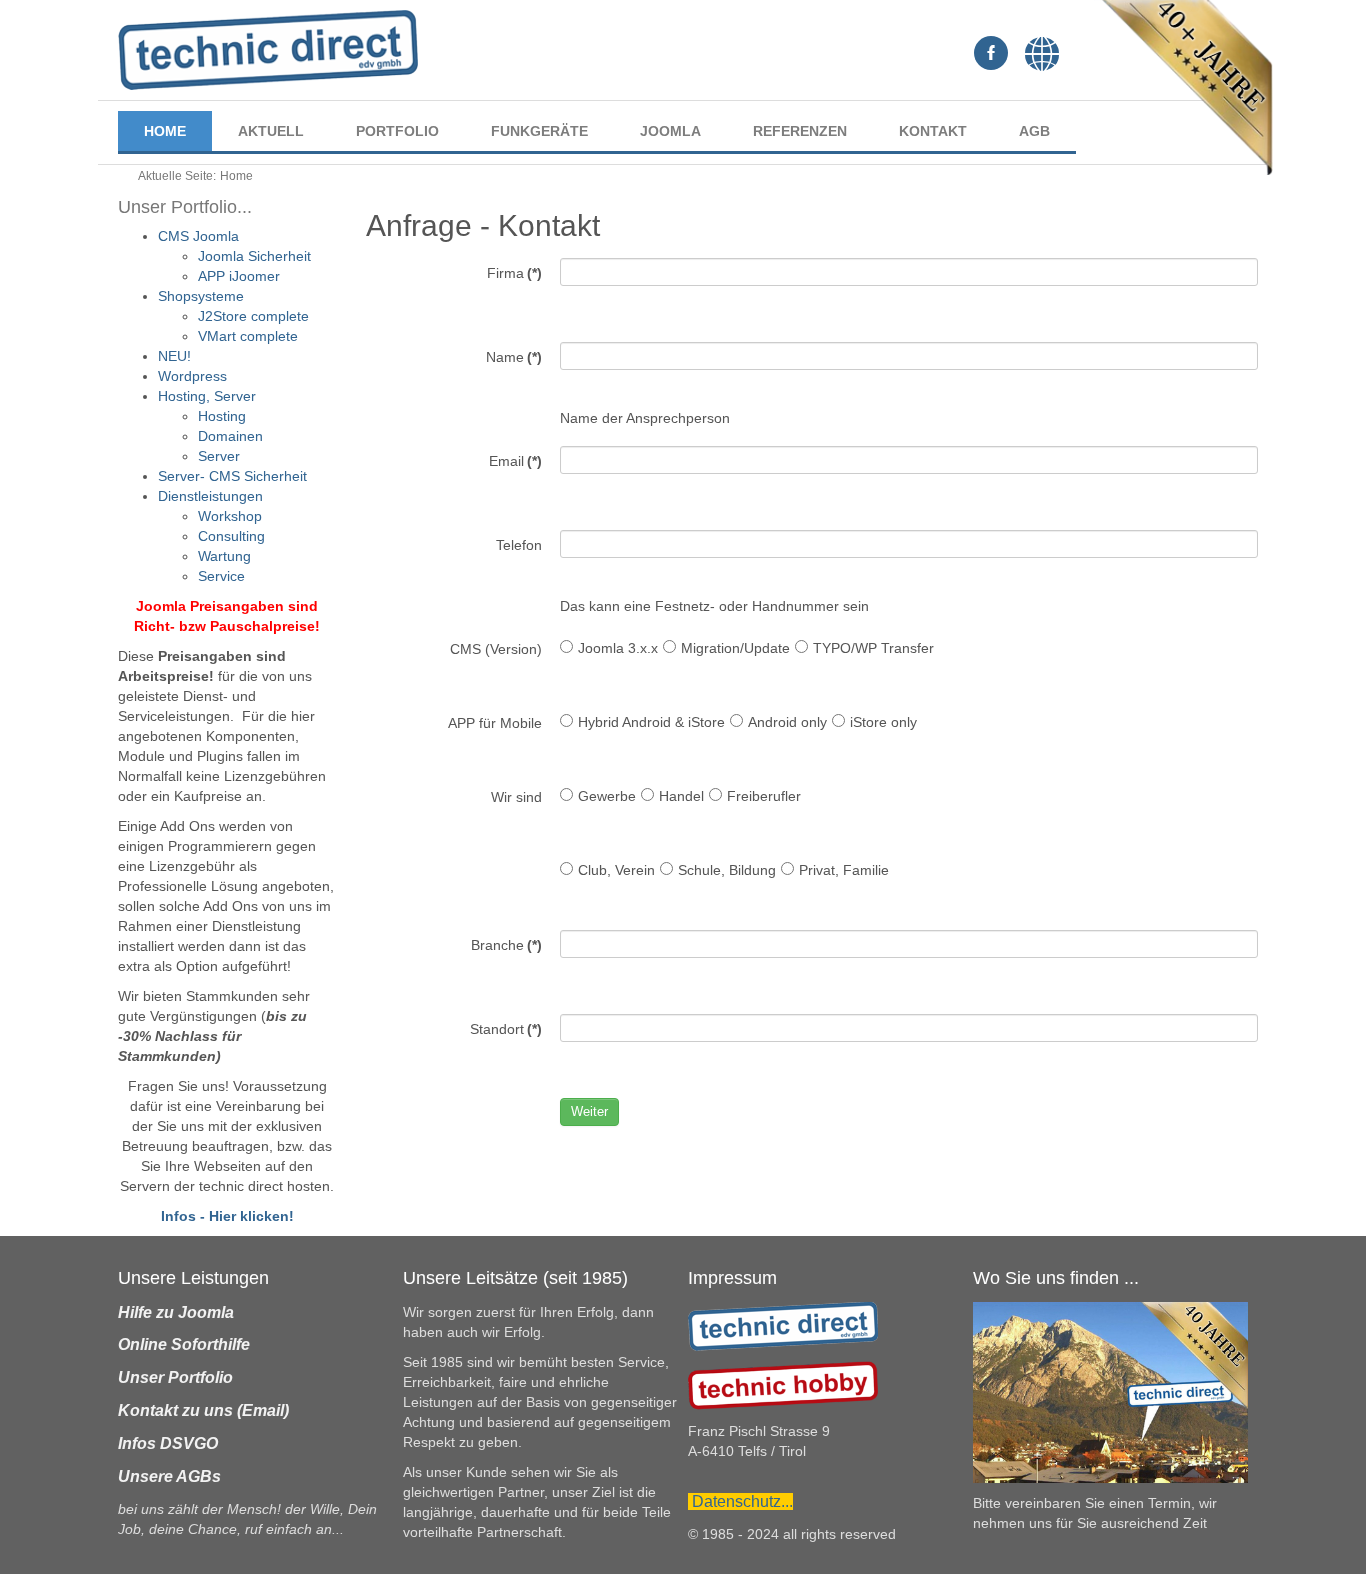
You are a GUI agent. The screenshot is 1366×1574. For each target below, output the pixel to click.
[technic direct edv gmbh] (783, 1325)
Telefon (519, 545)
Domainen (230, 436)
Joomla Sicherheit (254, 256)
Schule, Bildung (727, 870)
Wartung (224, 556)
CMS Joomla (198, 236)
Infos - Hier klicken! (227, 1216)
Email (515, 461)
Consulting (231, 536)
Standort (506, 1029)
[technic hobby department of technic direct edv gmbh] (783, 1385)
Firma (514, 273)
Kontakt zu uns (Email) (203, 1410)
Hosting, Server (207, 396)
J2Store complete (253, 316)
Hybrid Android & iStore (651, 722)
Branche (506, 945)
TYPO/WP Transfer (873, 648)
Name (514, 357)
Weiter (589, 1111)
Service (221, 576)
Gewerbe (607, 796)
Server (219, 456)
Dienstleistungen (210, 496)
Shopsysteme (201, 296)
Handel (681, 796)
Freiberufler (764, 796)
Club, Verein (616, 870)
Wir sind (516, 797)
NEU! (174, 356)
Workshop (230, 516)
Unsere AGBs (169, 1476)
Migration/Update (735, 648)
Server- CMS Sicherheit (232, 476)
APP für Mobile (495, 723)
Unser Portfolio (175, 1377)
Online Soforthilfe (184, 1344)
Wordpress (192, 376)
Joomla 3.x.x (618, 648)
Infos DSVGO (168, 1443)
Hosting (222, 416)
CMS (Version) (496, 649)
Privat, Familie (844, 870)
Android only (787, 722)
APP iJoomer (239, 276)
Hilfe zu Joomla (176, 1312)
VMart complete (248, 336)
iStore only (883, 722)
